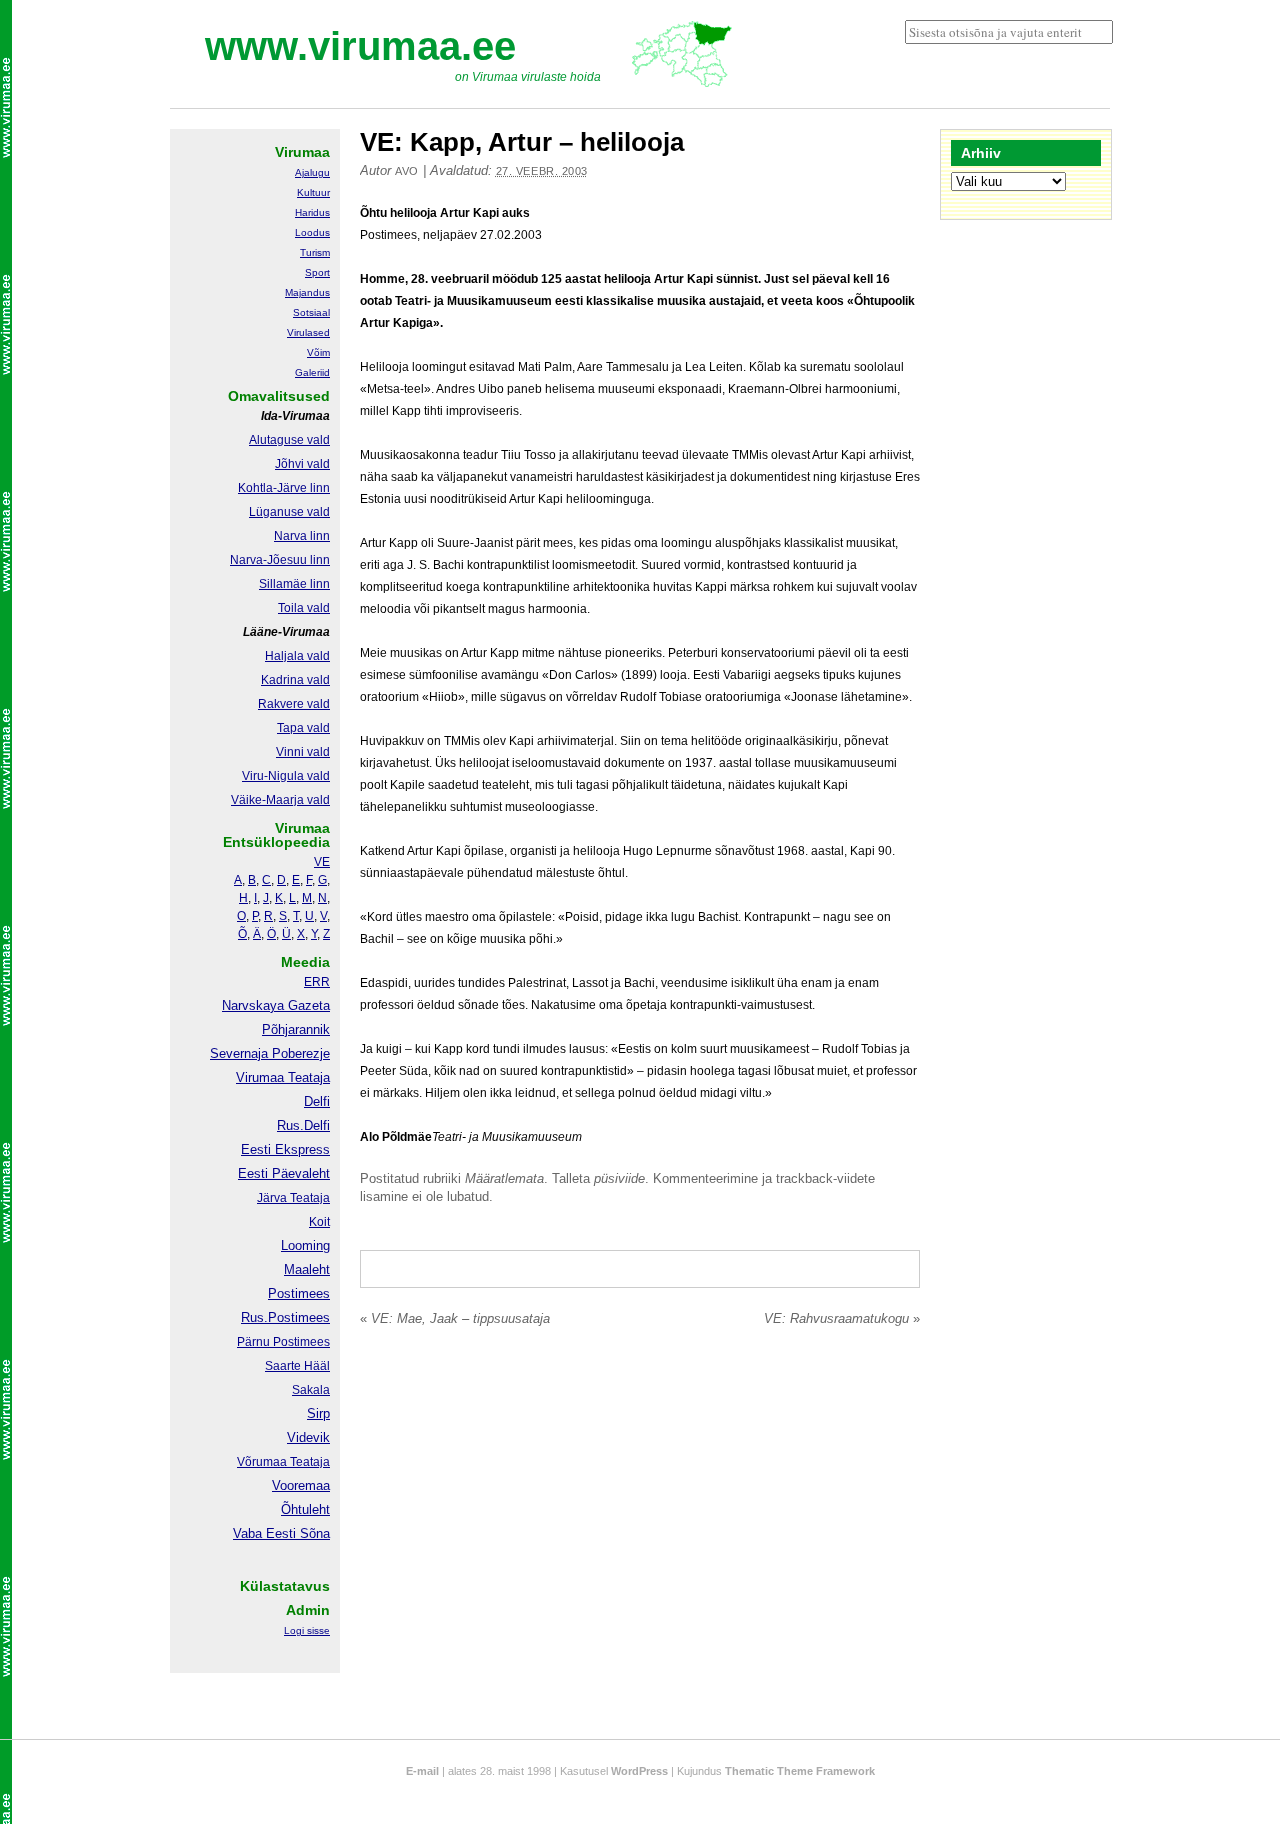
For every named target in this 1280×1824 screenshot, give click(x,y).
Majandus (307, 292)
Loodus (312, 232)
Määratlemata (504, 1178)
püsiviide (619, 1178)
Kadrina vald (295, 680)
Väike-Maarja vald (280, 800)
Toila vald (304, 608)
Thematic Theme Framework (800, 1771)
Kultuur (313, 192)
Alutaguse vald (289, 440)
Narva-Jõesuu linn (280, 560)
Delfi (317, 1101)
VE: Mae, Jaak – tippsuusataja (455, 1318)
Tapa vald (303, 728)
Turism (315, 252)
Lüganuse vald (289, 512)
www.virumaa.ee (360, 46)
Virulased (308, 332)
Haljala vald (297, 656)
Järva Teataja (293, 1198)
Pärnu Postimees (283, 1342)
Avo (407, 171)
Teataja (308, 1462)
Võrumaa (262, 1462)
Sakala (311, 1390)
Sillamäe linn (294, 584)
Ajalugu (312, 172)
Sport (317, 272)
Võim (318, 352)
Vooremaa (301, 1485)
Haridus (312, 212)
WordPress (639, 1771)
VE (322, 862)
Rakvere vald (294, 704)
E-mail (422, 1771)
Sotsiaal (311, 312)
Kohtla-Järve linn (284, 488)
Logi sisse (307, 1630)
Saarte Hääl (297, 1366)
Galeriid (312, 372)
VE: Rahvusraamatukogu (842, 1318)
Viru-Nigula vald (286, 776)
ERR (317, 982)
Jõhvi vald (302, 464)
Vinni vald (303, 752)
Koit (319, 1222)
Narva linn (302, 536)
